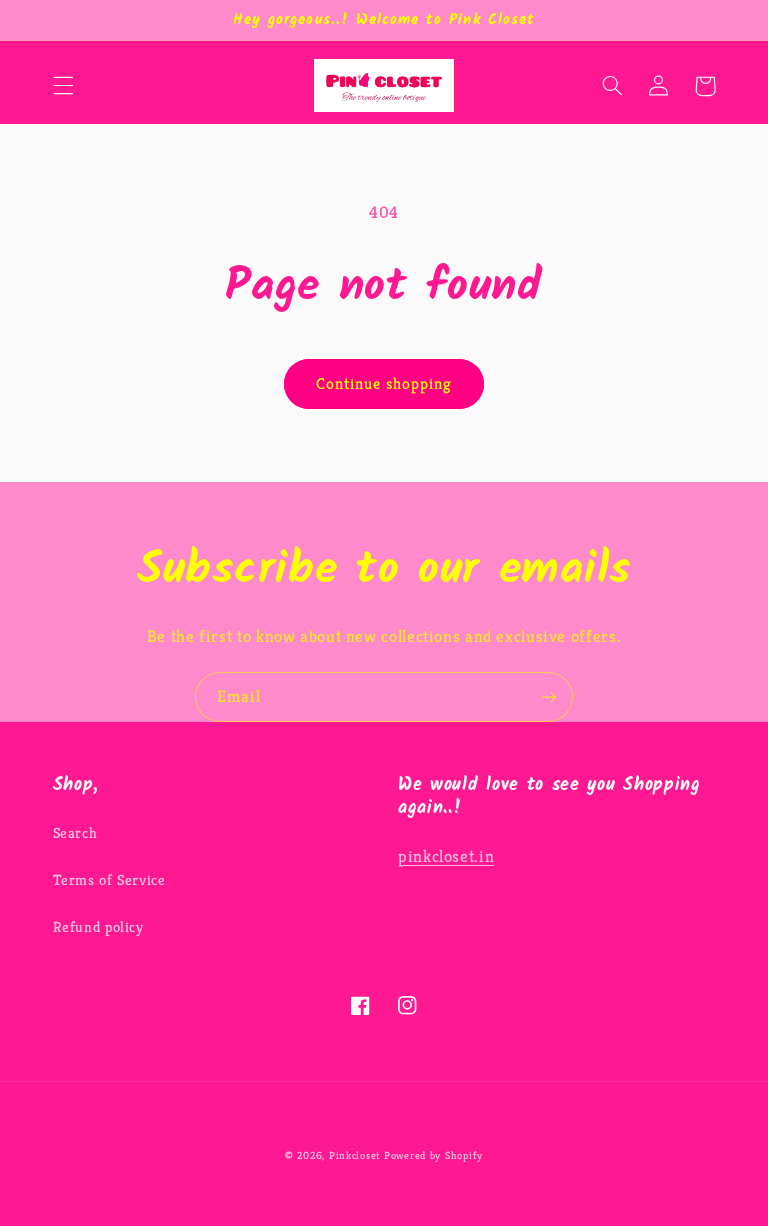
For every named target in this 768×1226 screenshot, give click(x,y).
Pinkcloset (354, 1155)
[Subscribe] (549, 696)
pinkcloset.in (446, 856)
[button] (63, 86)
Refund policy (98, 927)
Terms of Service (109, 880)
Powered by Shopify (433, 1155)
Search (75, 833)
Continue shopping (384, 384)
